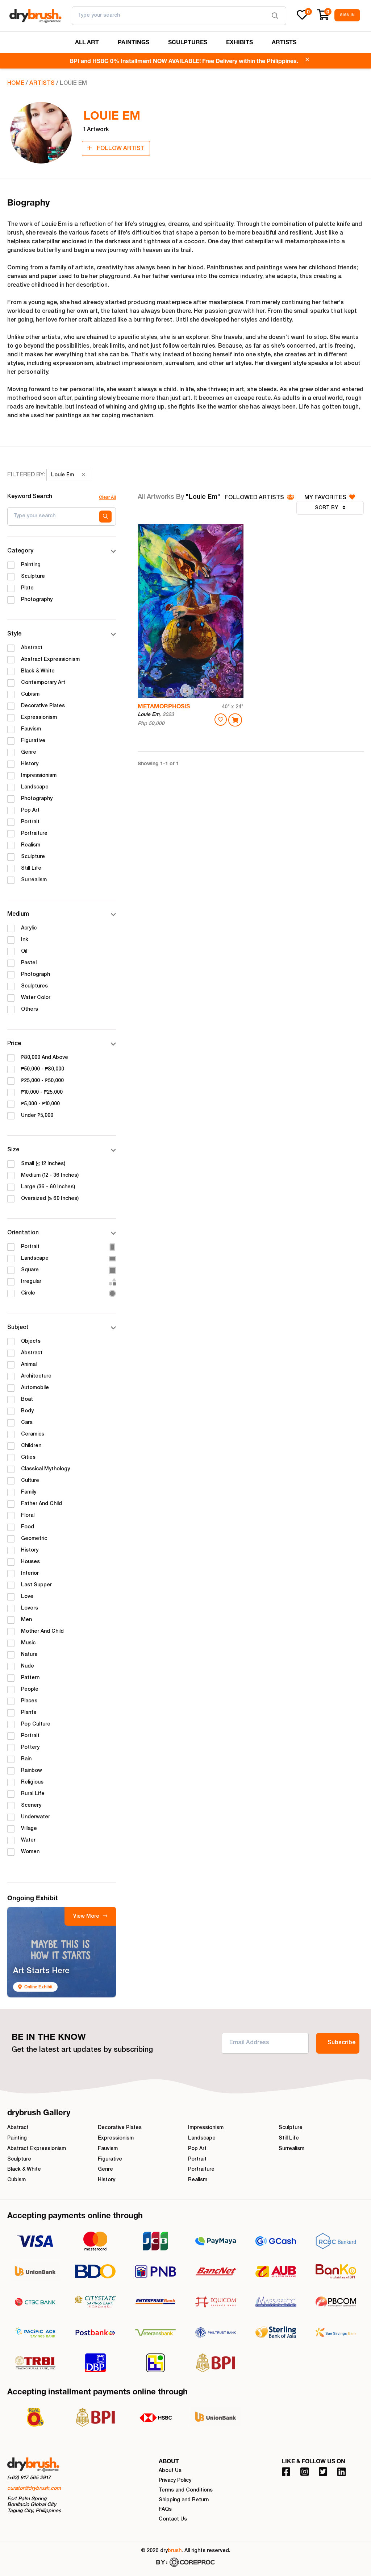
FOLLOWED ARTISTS (255, 498)
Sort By (327, 508)
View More (87, 1917)
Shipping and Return (184, 2500)
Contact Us (173, 2519)
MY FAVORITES (326, 498)
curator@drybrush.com (34, 2489)
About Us (170, 2471)
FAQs (165, 2510)
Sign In (347, 15)
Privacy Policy (175, 2481)
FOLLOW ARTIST (120, 149)
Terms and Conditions (186, 2490)
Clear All (107, 498)
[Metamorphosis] (191, 611)
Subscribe (341, 2043)
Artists (42, 84)
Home (16, 84)
